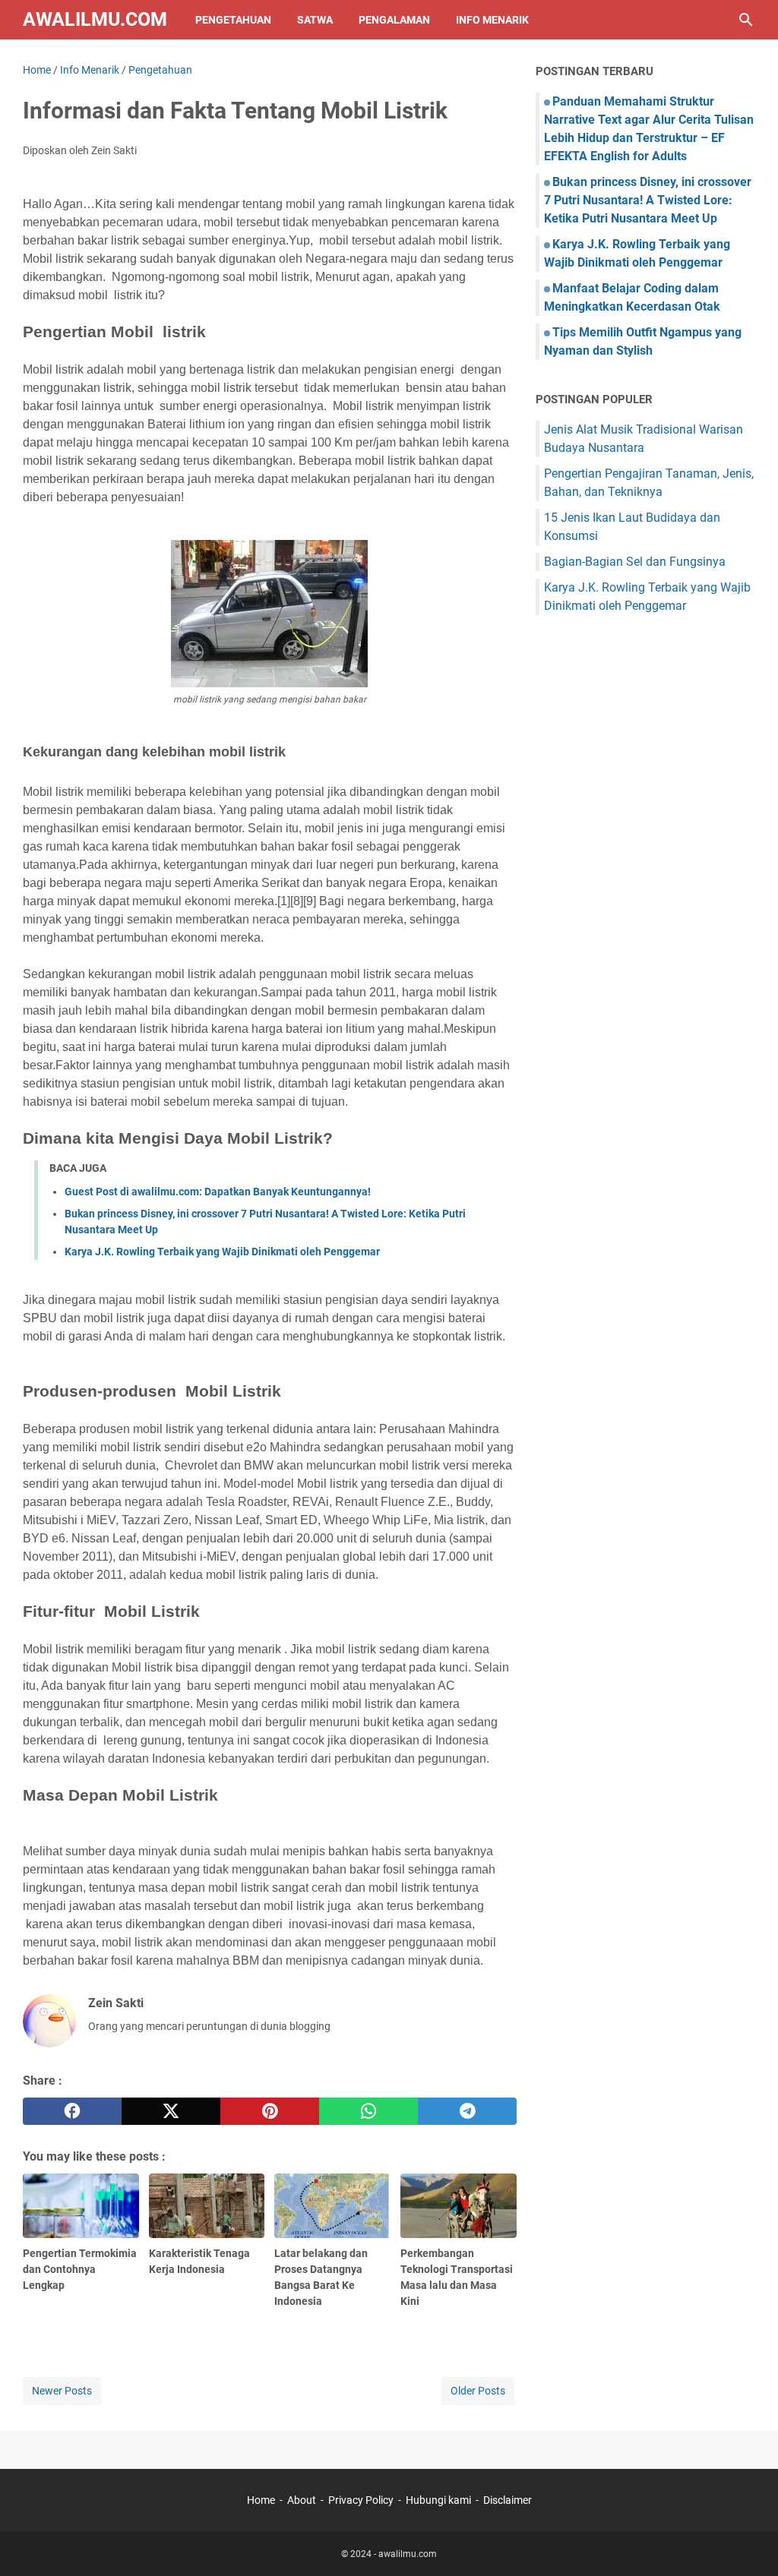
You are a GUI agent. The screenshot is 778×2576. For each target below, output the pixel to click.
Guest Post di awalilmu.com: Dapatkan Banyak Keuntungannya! (218, 1192)
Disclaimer (508, 2500)
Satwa (315, 20)
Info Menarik (492, 20)
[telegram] (467, 2111)
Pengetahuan (233, 20)
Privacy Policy (361, 2500)
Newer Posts (62, 2391)
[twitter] (171, 2111)
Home (261, 2500)
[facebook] (72, 2111)
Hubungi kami (438, 2500)
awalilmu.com (95, 19)
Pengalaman (394, 20)
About (302, 2500)
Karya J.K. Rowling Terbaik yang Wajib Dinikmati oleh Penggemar (222, 1252)
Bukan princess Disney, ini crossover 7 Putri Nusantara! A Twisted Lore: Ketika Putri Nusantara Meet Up (648, 200)
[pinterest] (270, 2111)
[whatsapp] (368, 2111)
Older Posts (478, 2391)
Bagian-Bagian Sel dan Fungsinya (635, 562)
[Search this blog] (746, 20)
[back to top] (748, 2542)
